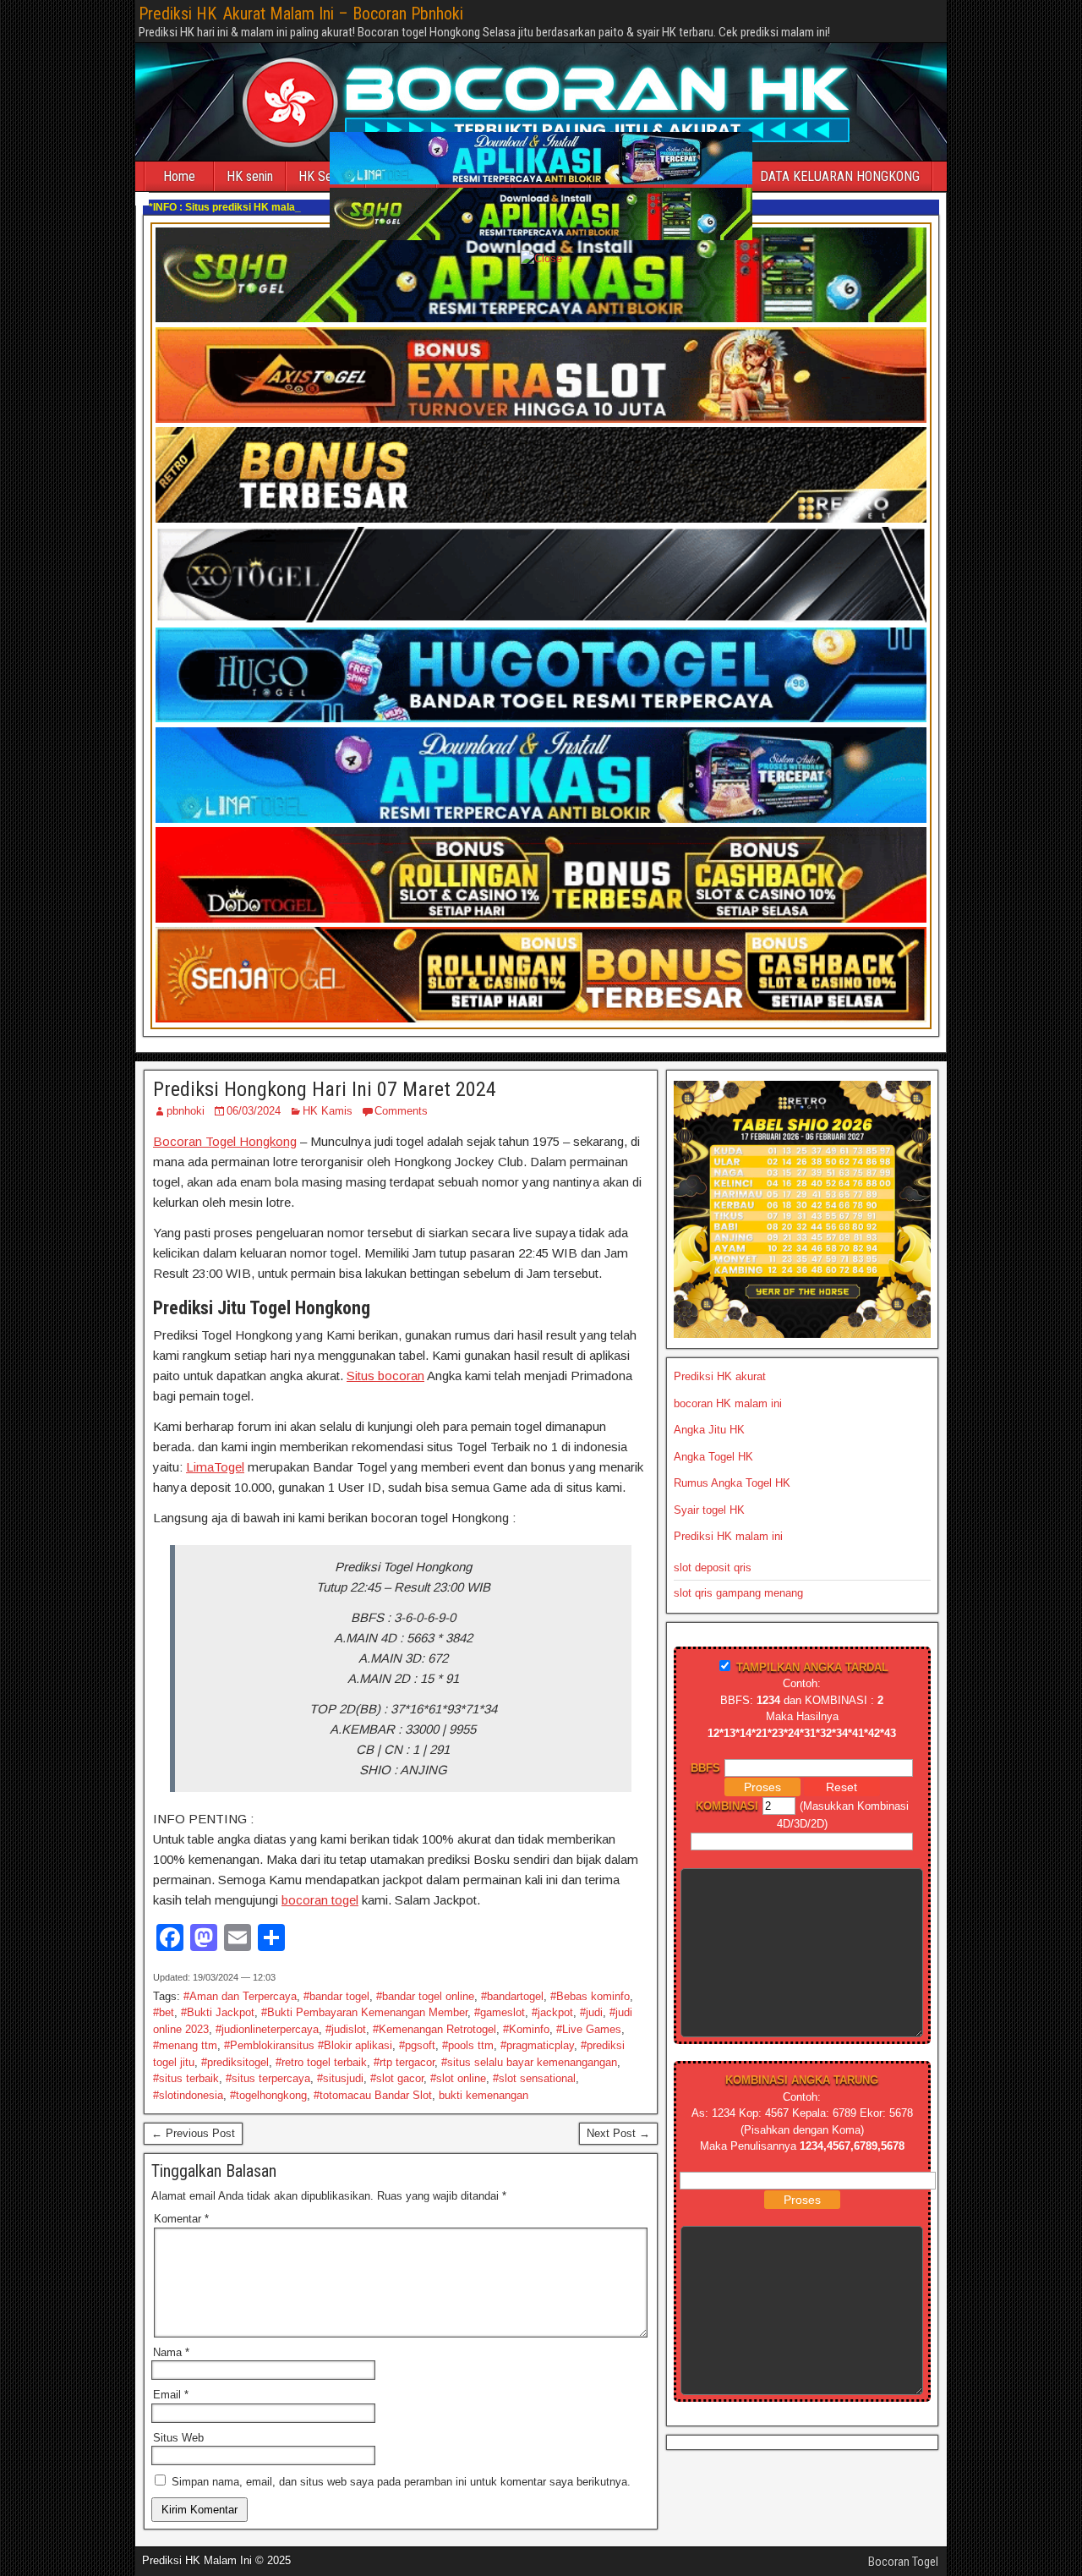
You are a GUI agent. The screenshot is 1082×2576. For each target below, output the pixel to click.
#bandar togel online (425, 1996)
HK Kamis (328, 1111)
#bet (164, 2012)
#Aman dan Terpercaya (240, 1996)
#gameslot (500, 2012)
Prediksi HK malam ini (728, 1536)
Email (171, 2395)
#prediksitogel (235, 2062)
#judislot (346, 2029)
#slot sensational (534, 2078)
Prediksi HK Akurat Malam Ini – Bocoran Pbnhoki (301, 14)
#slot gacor (397, 2078)
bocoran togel (320, 1900)
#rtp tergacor (404, 2062)
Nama (171, 2352)
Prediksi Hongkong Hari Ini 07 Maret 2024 (325, 1089)
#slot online (458, 2078)
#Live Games (589, 2029)
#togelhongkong (268, 2095)
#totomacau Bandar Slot (373, 2095)
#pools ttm (468, 2045)
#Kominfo (526, 2029)
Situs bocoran (385, 1376)
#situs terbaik (186, 2078)
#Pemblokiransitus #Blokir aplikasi (308, 2045)
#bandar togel (336, 1996)
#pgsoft (417, 2045)
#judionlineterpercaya (267, 2029)
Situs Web (178, 2438)
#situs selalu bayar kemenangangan (529, 2062)
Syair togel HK (709, 1510)
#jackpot (552, 2012)
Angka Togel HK (713, 1457)
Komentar (181, 2219)
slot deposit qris (713, 1568)
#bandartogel (512, 1996)
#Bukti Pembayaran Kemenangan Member (364, 2012)
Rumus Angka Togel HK (732, 1483)
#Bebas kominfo (590, 1996)
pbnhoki (186, 1111)
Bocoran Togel (903, 2562)
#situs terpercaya (268, 2078)
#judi (591, 2012)
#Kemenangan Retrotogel (434, 2029)
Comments (401, 1111)
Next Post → (618, 2133)
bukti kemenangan (484, 2095)
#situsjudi (340, 2078)
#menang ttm (185, 2045)
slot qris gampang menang (738, 1593)
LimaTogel (215, 1467)
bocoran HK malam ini (728, 1403)
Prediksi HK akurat (720, 1376)
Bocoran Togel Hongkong (225, 1141)
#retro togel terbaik (321, 2062)
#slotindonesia (188, 2095)
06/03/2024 (254, 1111)
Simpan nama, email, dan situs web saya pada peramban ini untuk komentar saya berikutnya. (401, 2482)
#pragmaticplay (537, 2045)
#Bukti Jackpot (218, 2012)
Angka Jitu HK (709, 1430)
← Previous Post (193, 2133)
